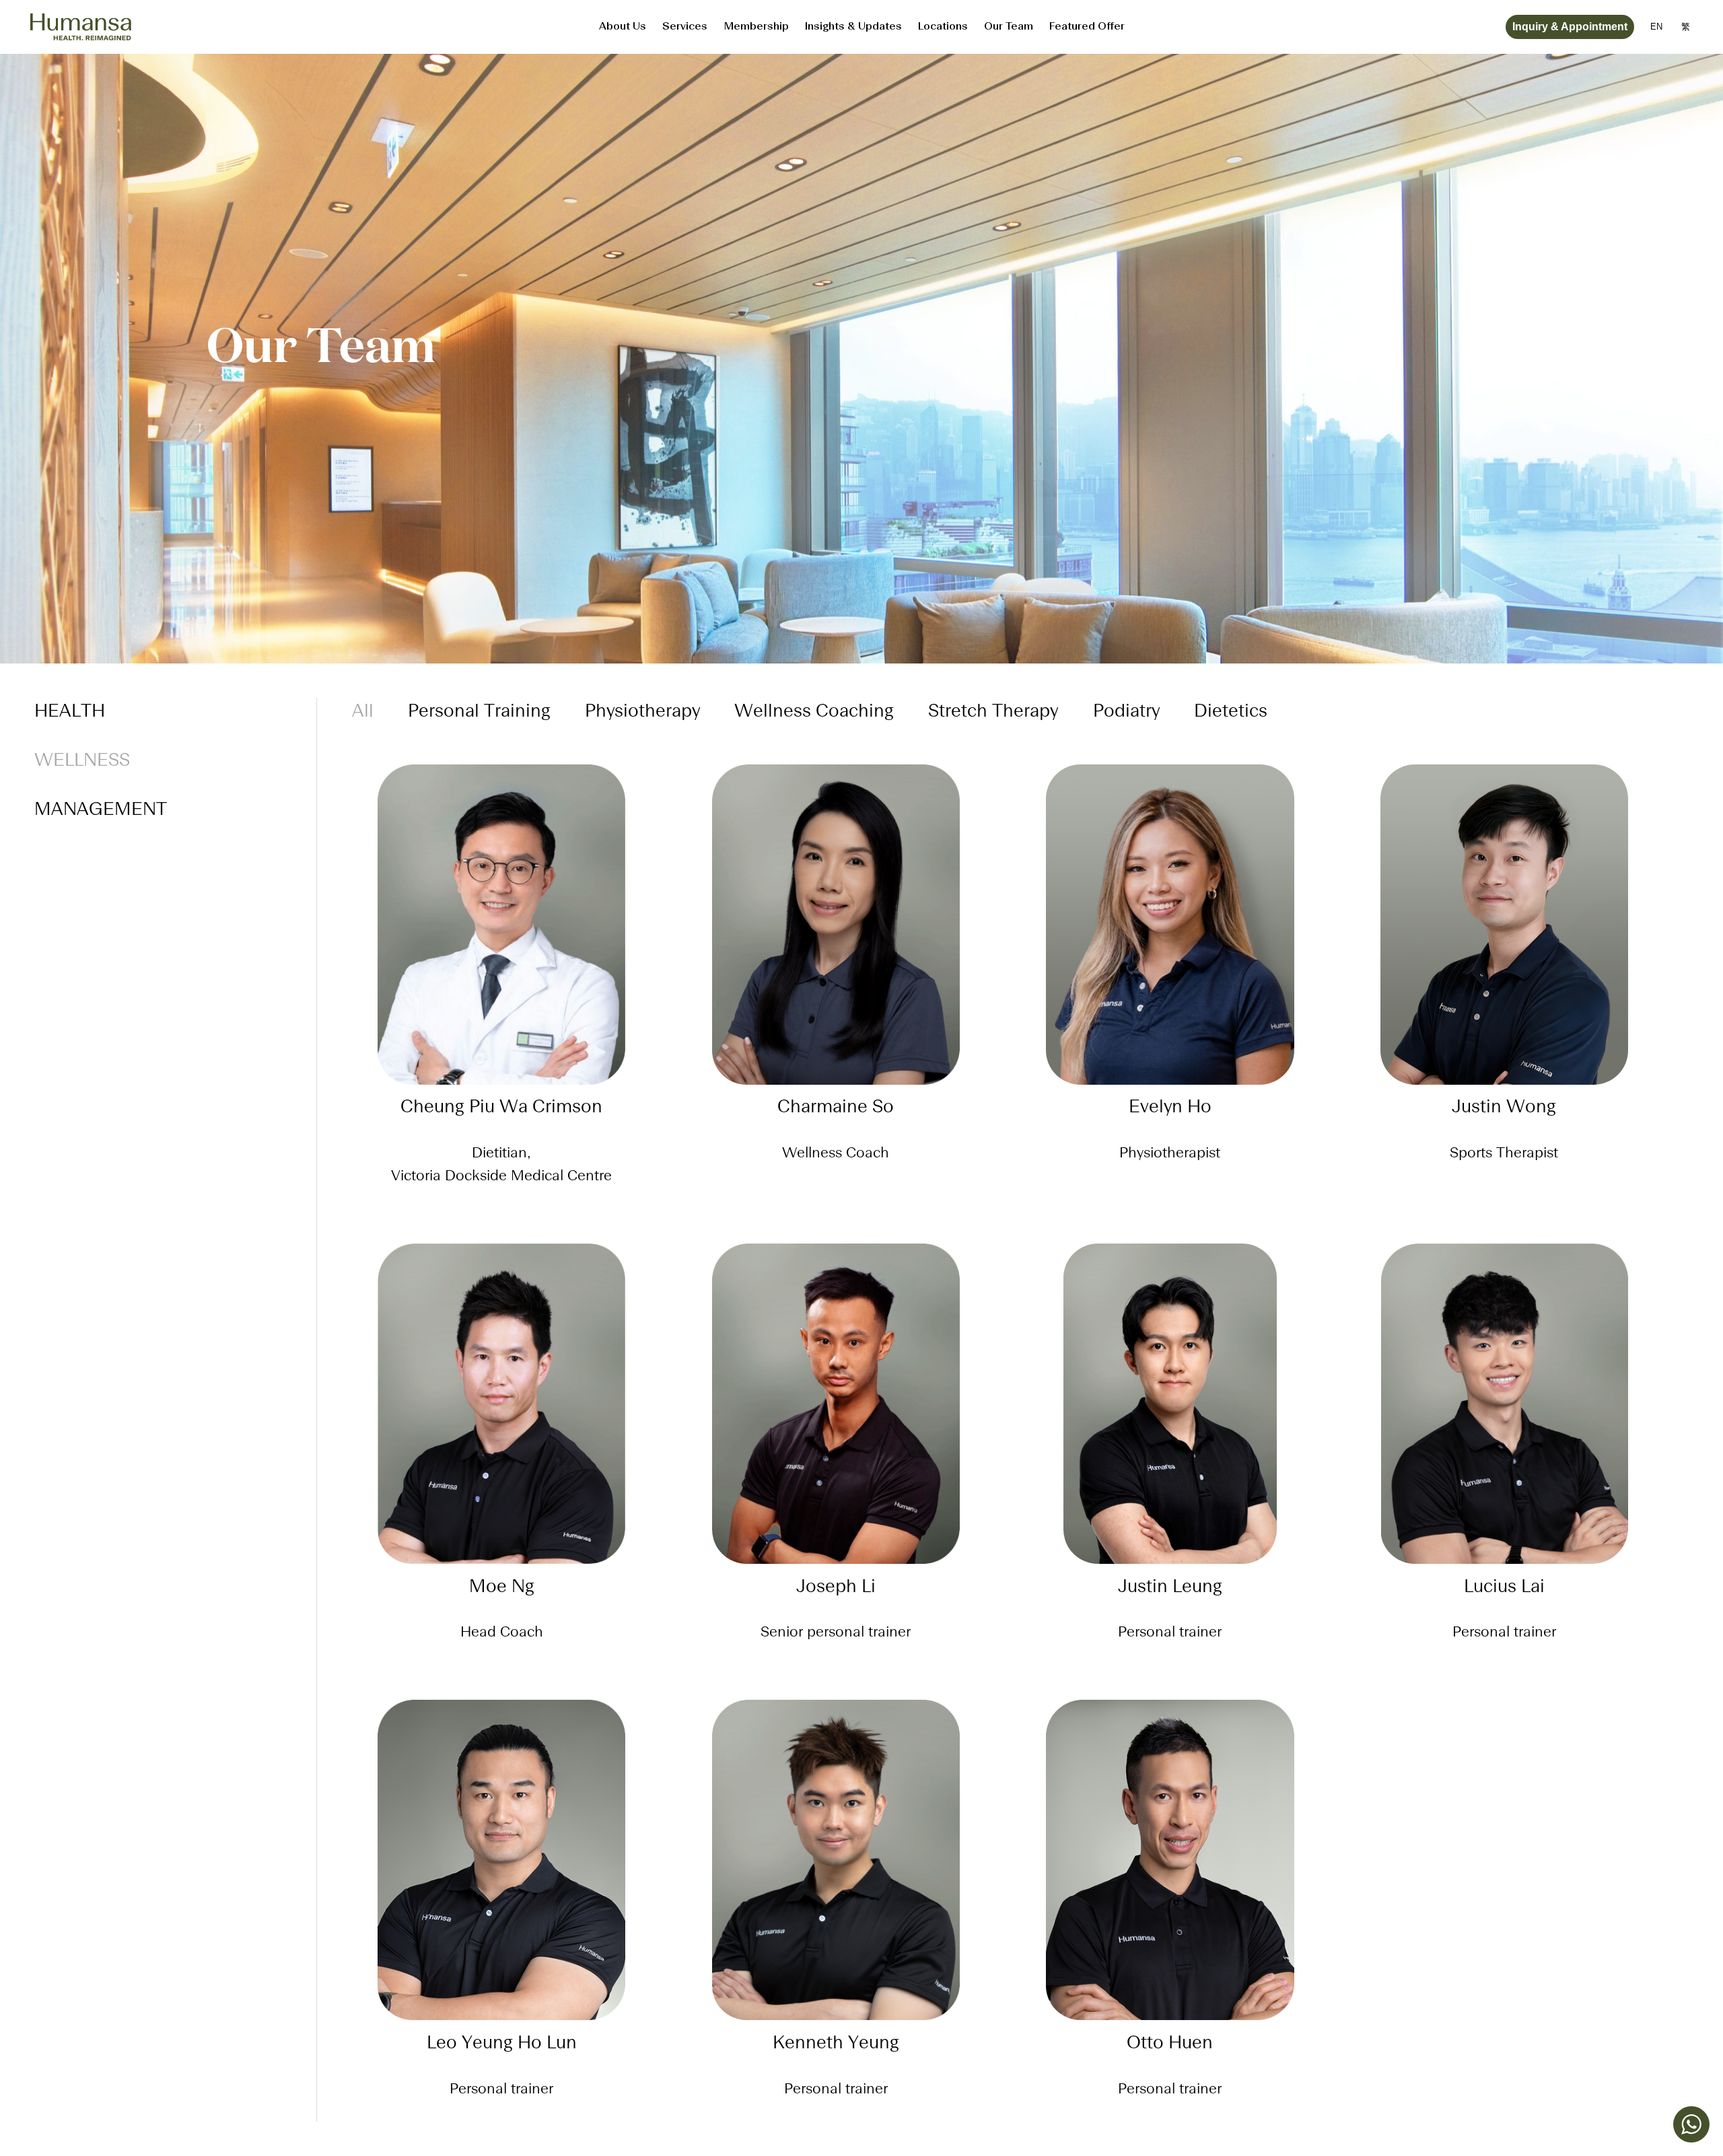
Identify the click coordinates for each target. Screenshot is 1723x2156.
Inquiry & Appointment (1570, 27)
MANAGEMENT (101, 810)
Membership (756, 27)
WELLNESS (82, 761)
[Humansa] (81, 27)
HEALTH (70, 712)
